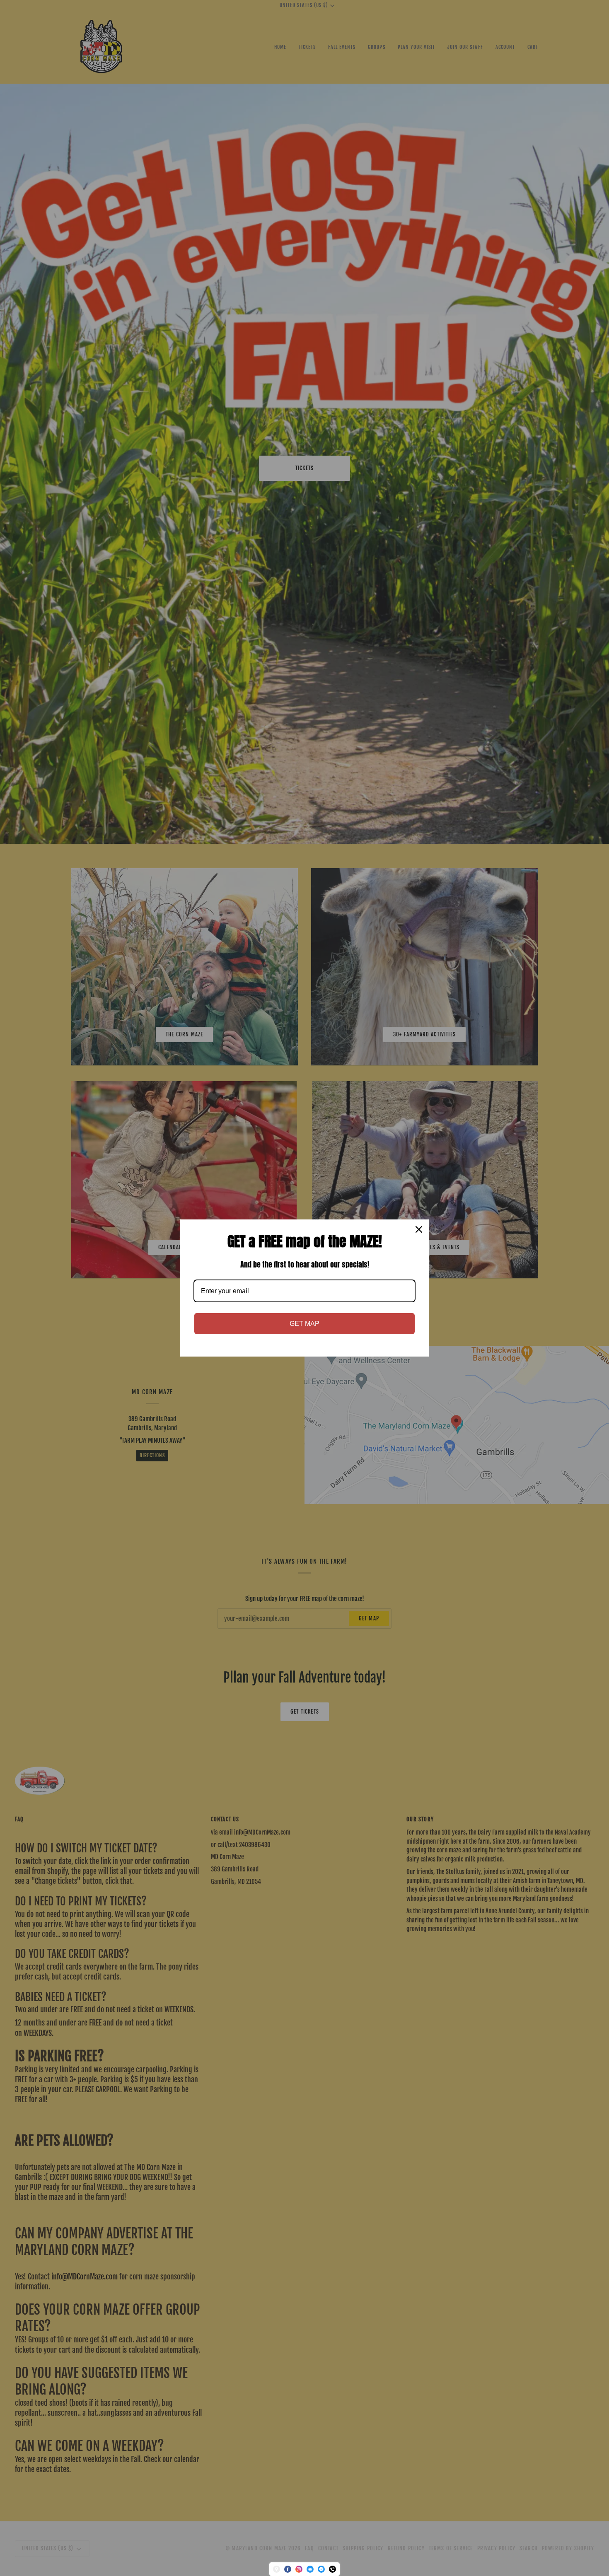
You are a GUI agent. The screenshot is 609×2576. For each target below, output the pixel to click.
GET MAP (304, 1324)
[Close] (419, 1229)
